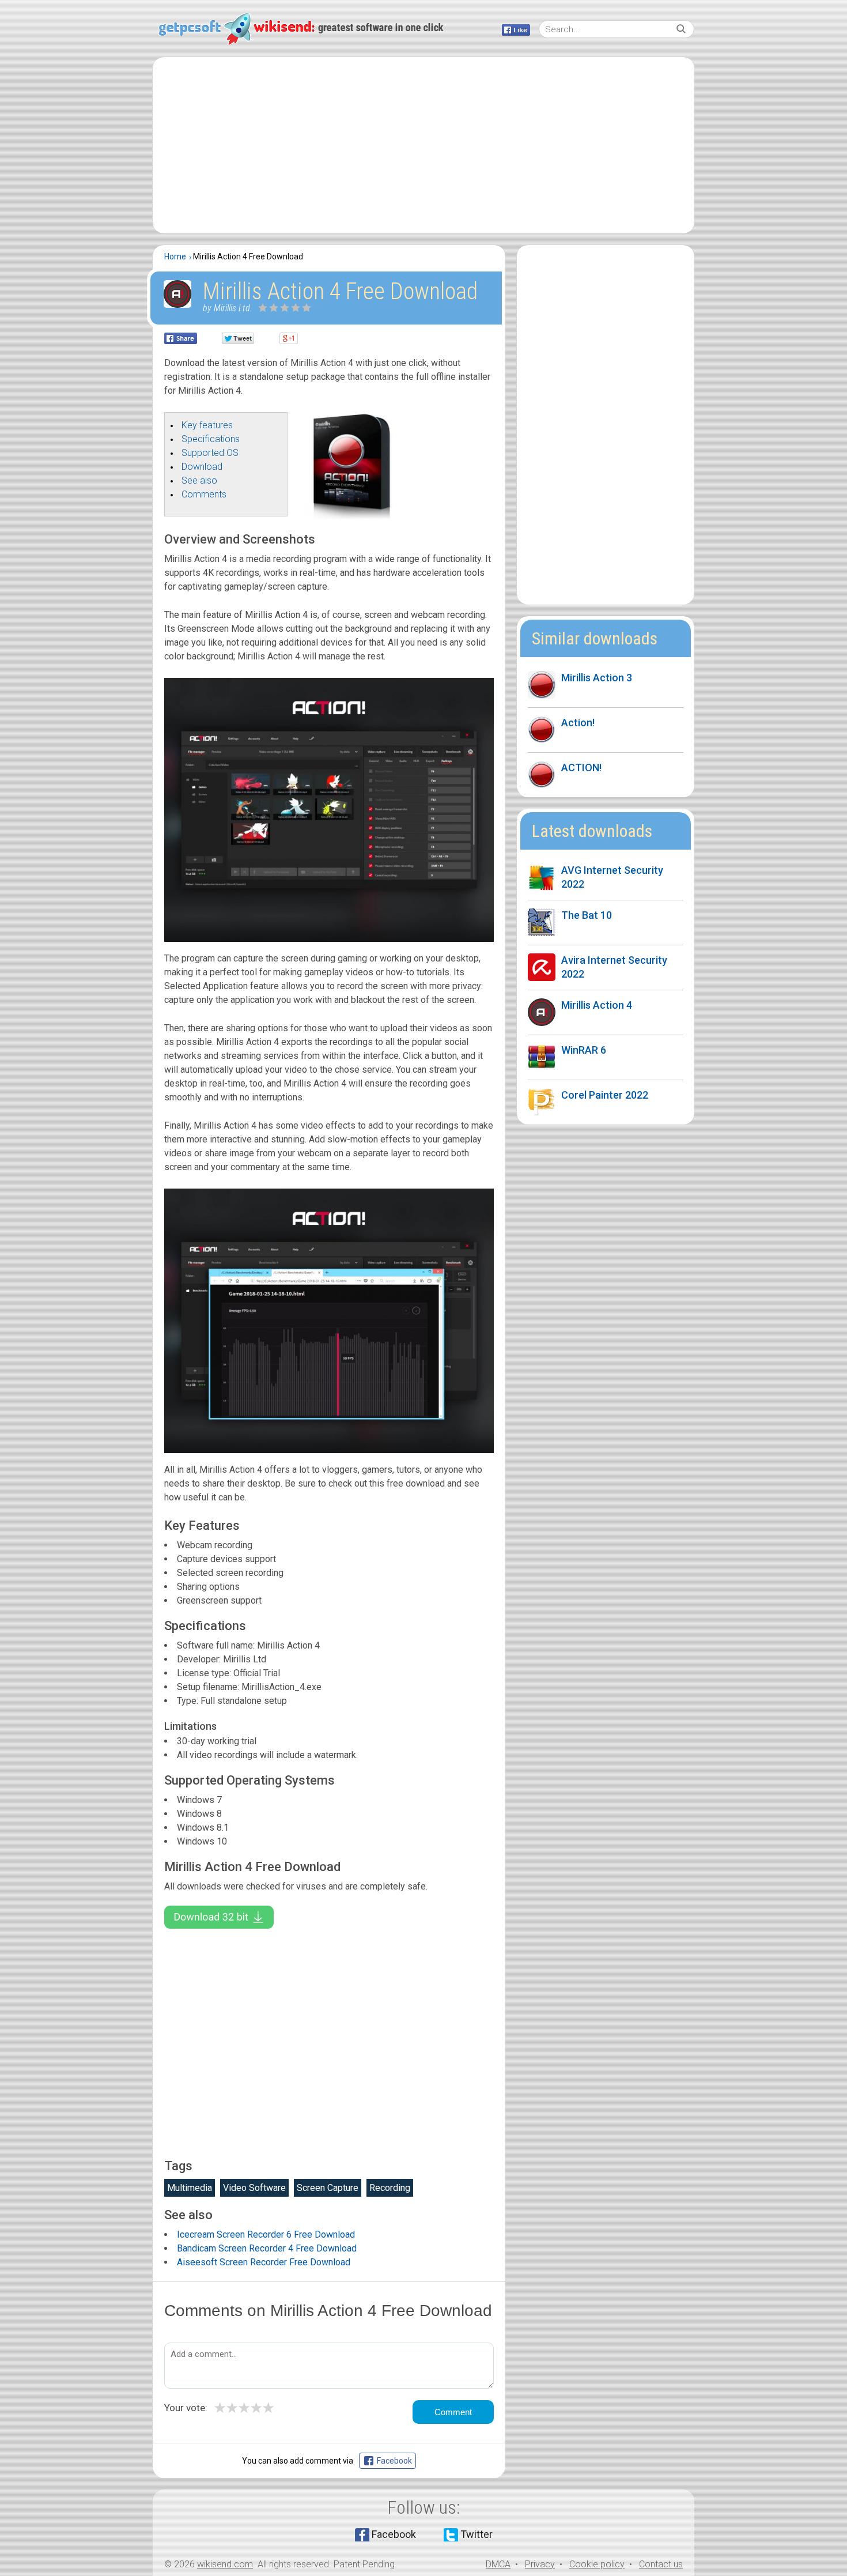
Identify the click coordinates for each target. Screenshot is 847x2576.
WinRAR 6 (584, 1050)
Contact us (661, 2564)
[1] (263, 308)
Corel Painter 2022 (605, 1095)
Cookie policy (597, 2564)
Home (175, 257)
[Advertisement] (423, 145)
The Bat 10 (587, 915)
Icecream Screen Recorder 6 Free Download (266, 2234)
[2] (269, 308)
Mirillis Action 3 (597, 678)
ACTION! (581, 767)
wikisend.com (225, 2564)
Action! (578, 723)
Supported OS (210, 453)
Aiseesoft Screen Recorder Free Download (264, 2262)
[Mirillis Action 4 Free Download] (353, 517)
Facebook (394, 2534)
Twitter (477, 2534)
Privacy (540, 2564)
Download (202, 467)
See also (199, 480)
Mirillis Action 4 (597, 1005)
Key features (207, 425)
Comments (204, 494)
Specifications (211, 439)
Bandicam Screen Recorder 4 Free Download (267, 2248)
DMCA (498, 2564)
